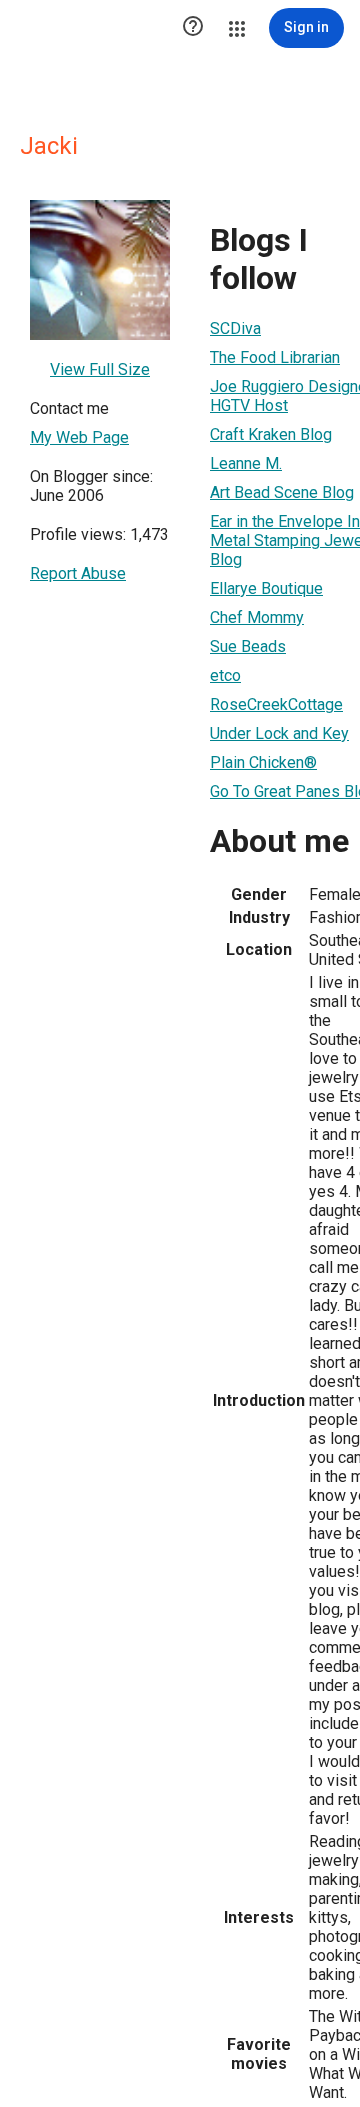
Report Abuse (78, 573)
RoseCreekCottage (276, 704)
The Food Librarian (275, 357)
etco (225, 675)
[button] (193, 28)
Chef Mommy (257, 617)
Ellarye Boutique (266, 588)
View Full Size (100, 369)
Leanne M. (246, 463)
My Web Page (79, 437)
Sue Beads (248, 646)
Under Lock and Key (279, 733)
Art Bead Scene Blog (282, 492)
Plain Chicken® (263, 762)
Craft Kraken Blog (271, 434)
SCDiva (235, 328)
